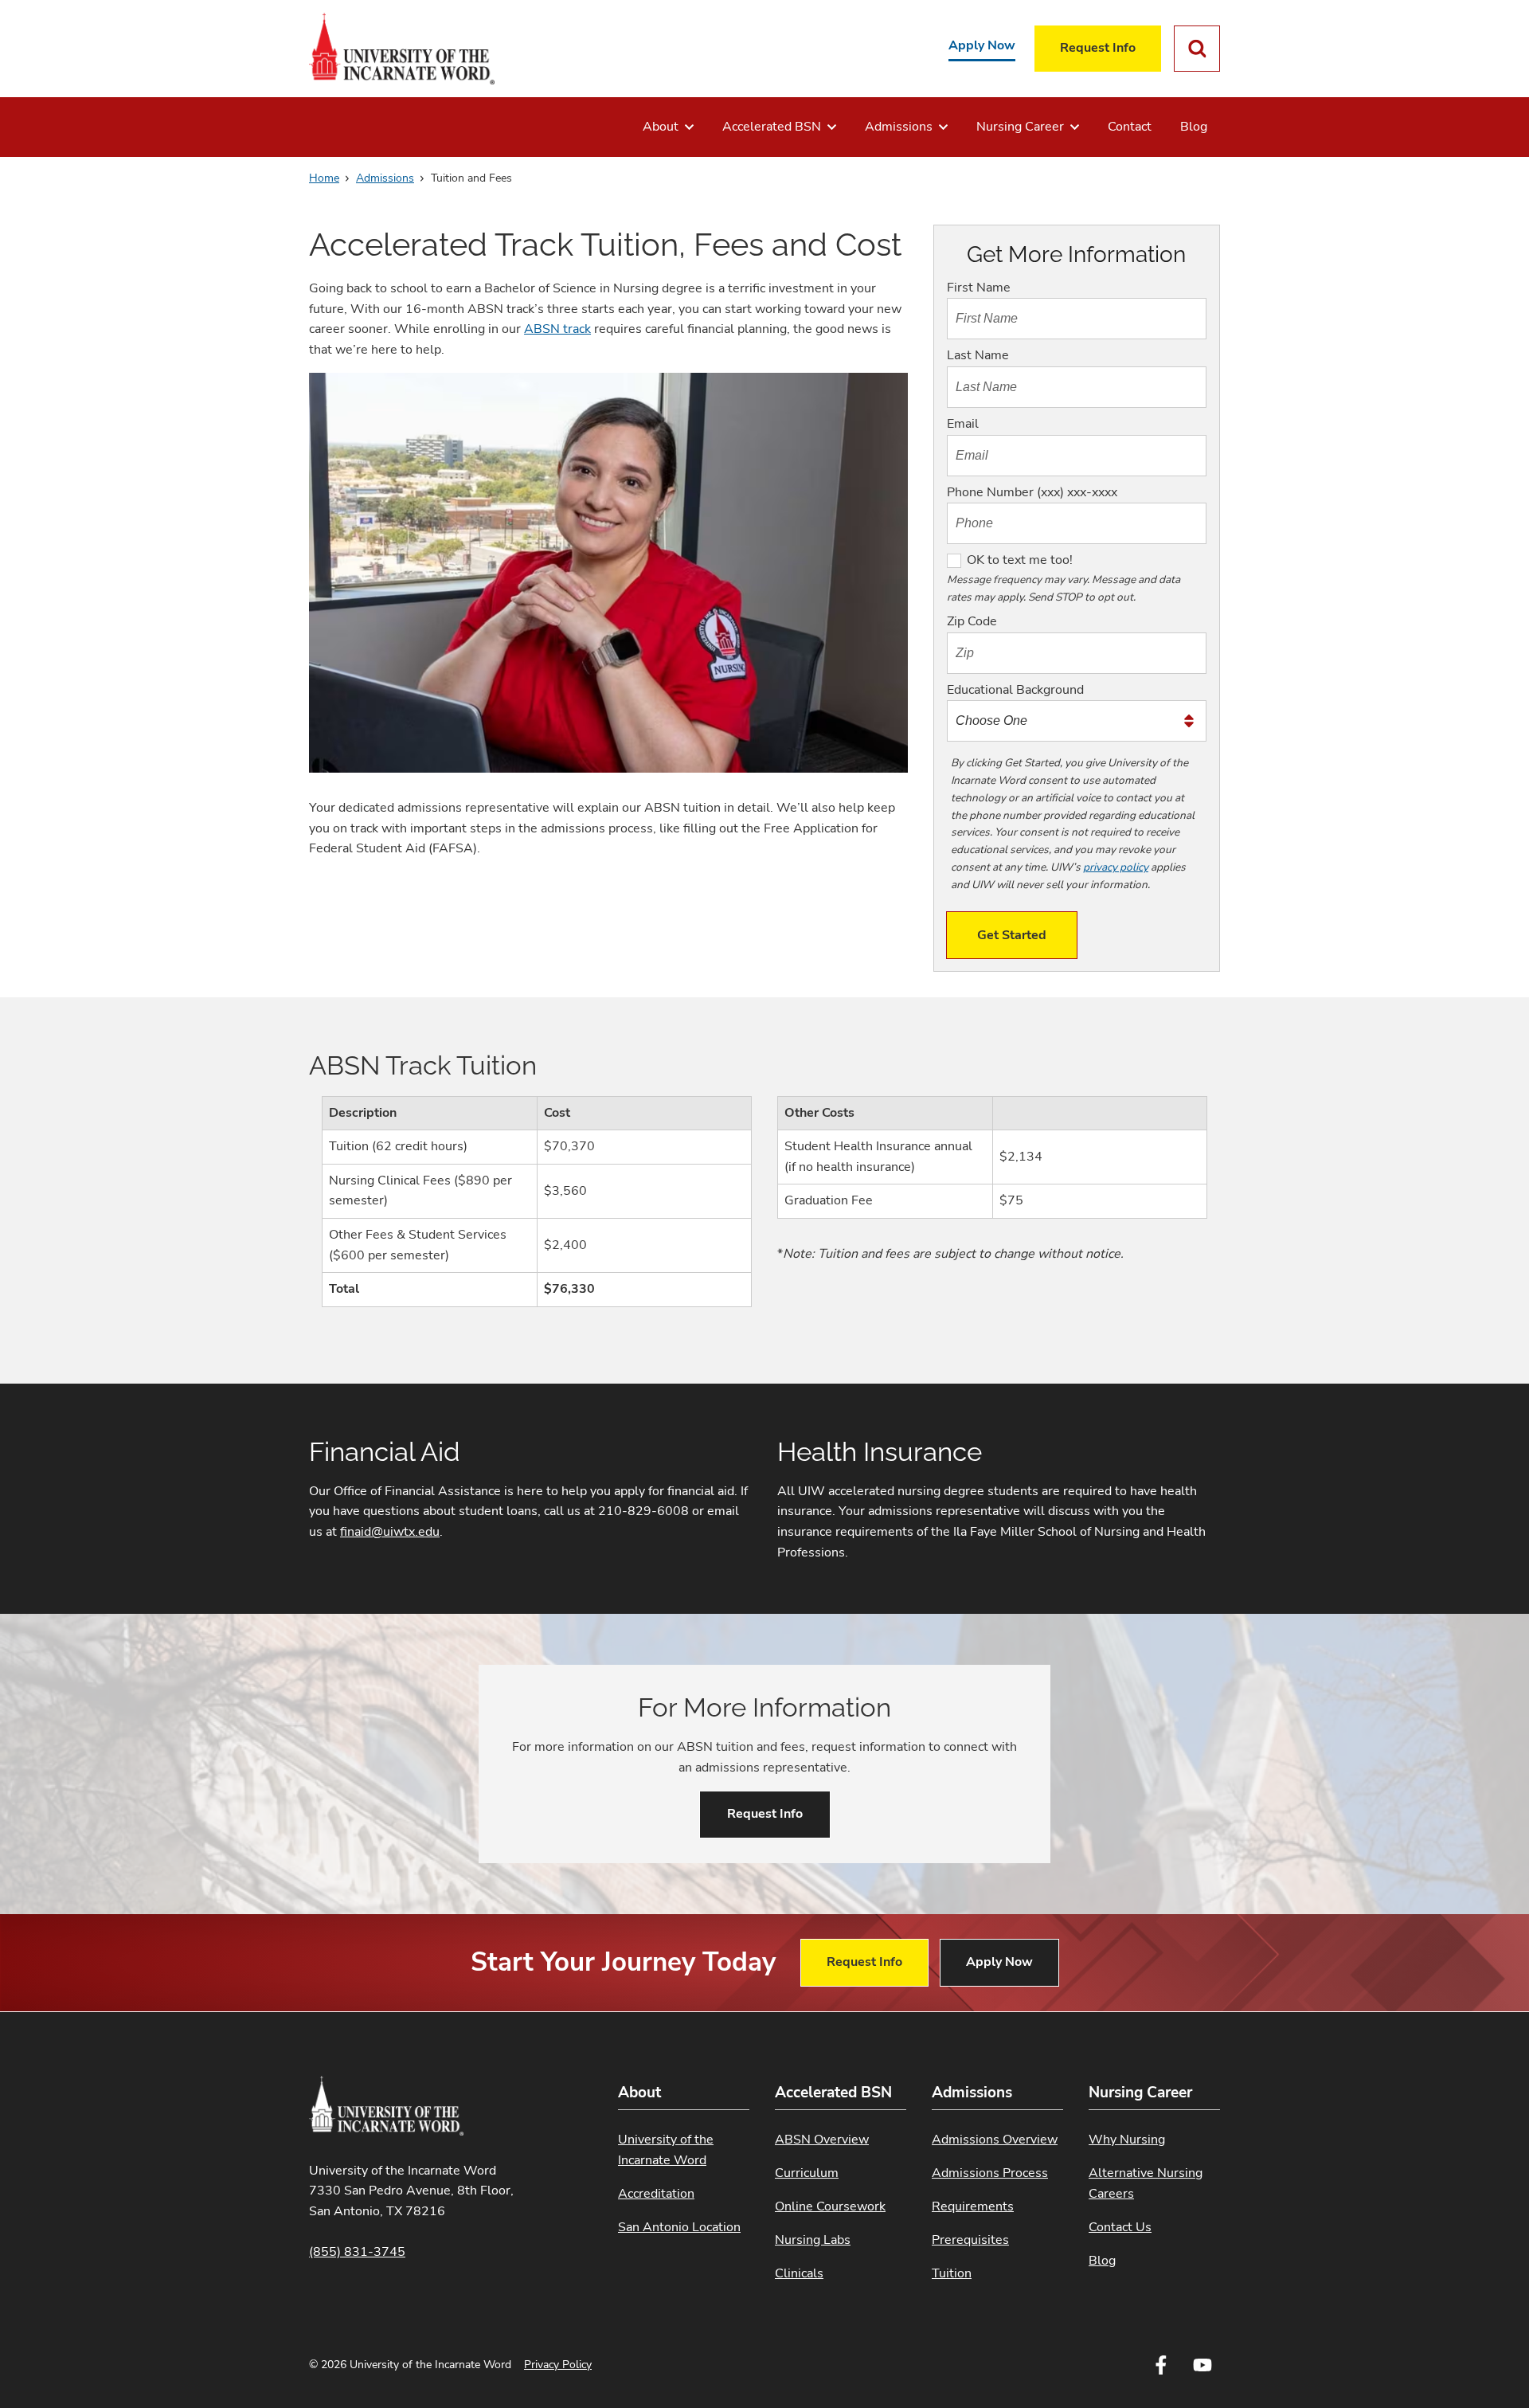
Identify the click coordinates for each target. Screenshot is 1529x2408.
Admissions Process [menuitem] (990, 2173)
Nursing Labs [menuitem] (813, 2240)
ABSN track (557, 329)
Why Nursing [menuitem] (1127, 2140)
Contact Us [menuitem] (1120, 2227)
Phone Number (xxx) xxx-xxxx (1032, 492)
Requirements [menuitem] (973, 2206)
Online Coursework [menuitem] (830, 2206)
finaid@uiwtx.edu (390, 1532)
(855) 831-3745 (357, 2252)
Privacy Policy (558, 2365)
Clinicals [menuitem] (799, 2273)
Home (324, 178)
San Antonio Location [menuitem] (679, 2227)
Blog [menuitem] (1194, 127)
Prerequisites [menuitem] (970, 2240)
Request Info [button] (765, 1814)
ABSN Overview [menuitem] (822, 2140)
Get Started (1012, 935)
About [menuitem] (661, 127)
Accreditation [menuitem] (656, 2194)
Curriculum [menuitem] (807, 2173)
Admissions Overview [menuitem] (995, 2140)
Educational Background (1015, 690)
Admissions (385, 178)
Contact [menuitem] (1130, 127)
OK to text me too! (1020, 560)
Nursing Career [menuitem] (1020, 127)
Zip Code (972, 621)
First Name (979, 288)
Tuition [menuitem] (952, 2273)
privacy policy (1116, 867)
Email (963, 424)
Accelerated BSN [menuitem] (772, 127)
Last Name (978, 355)
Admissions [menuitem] (899, 127)
